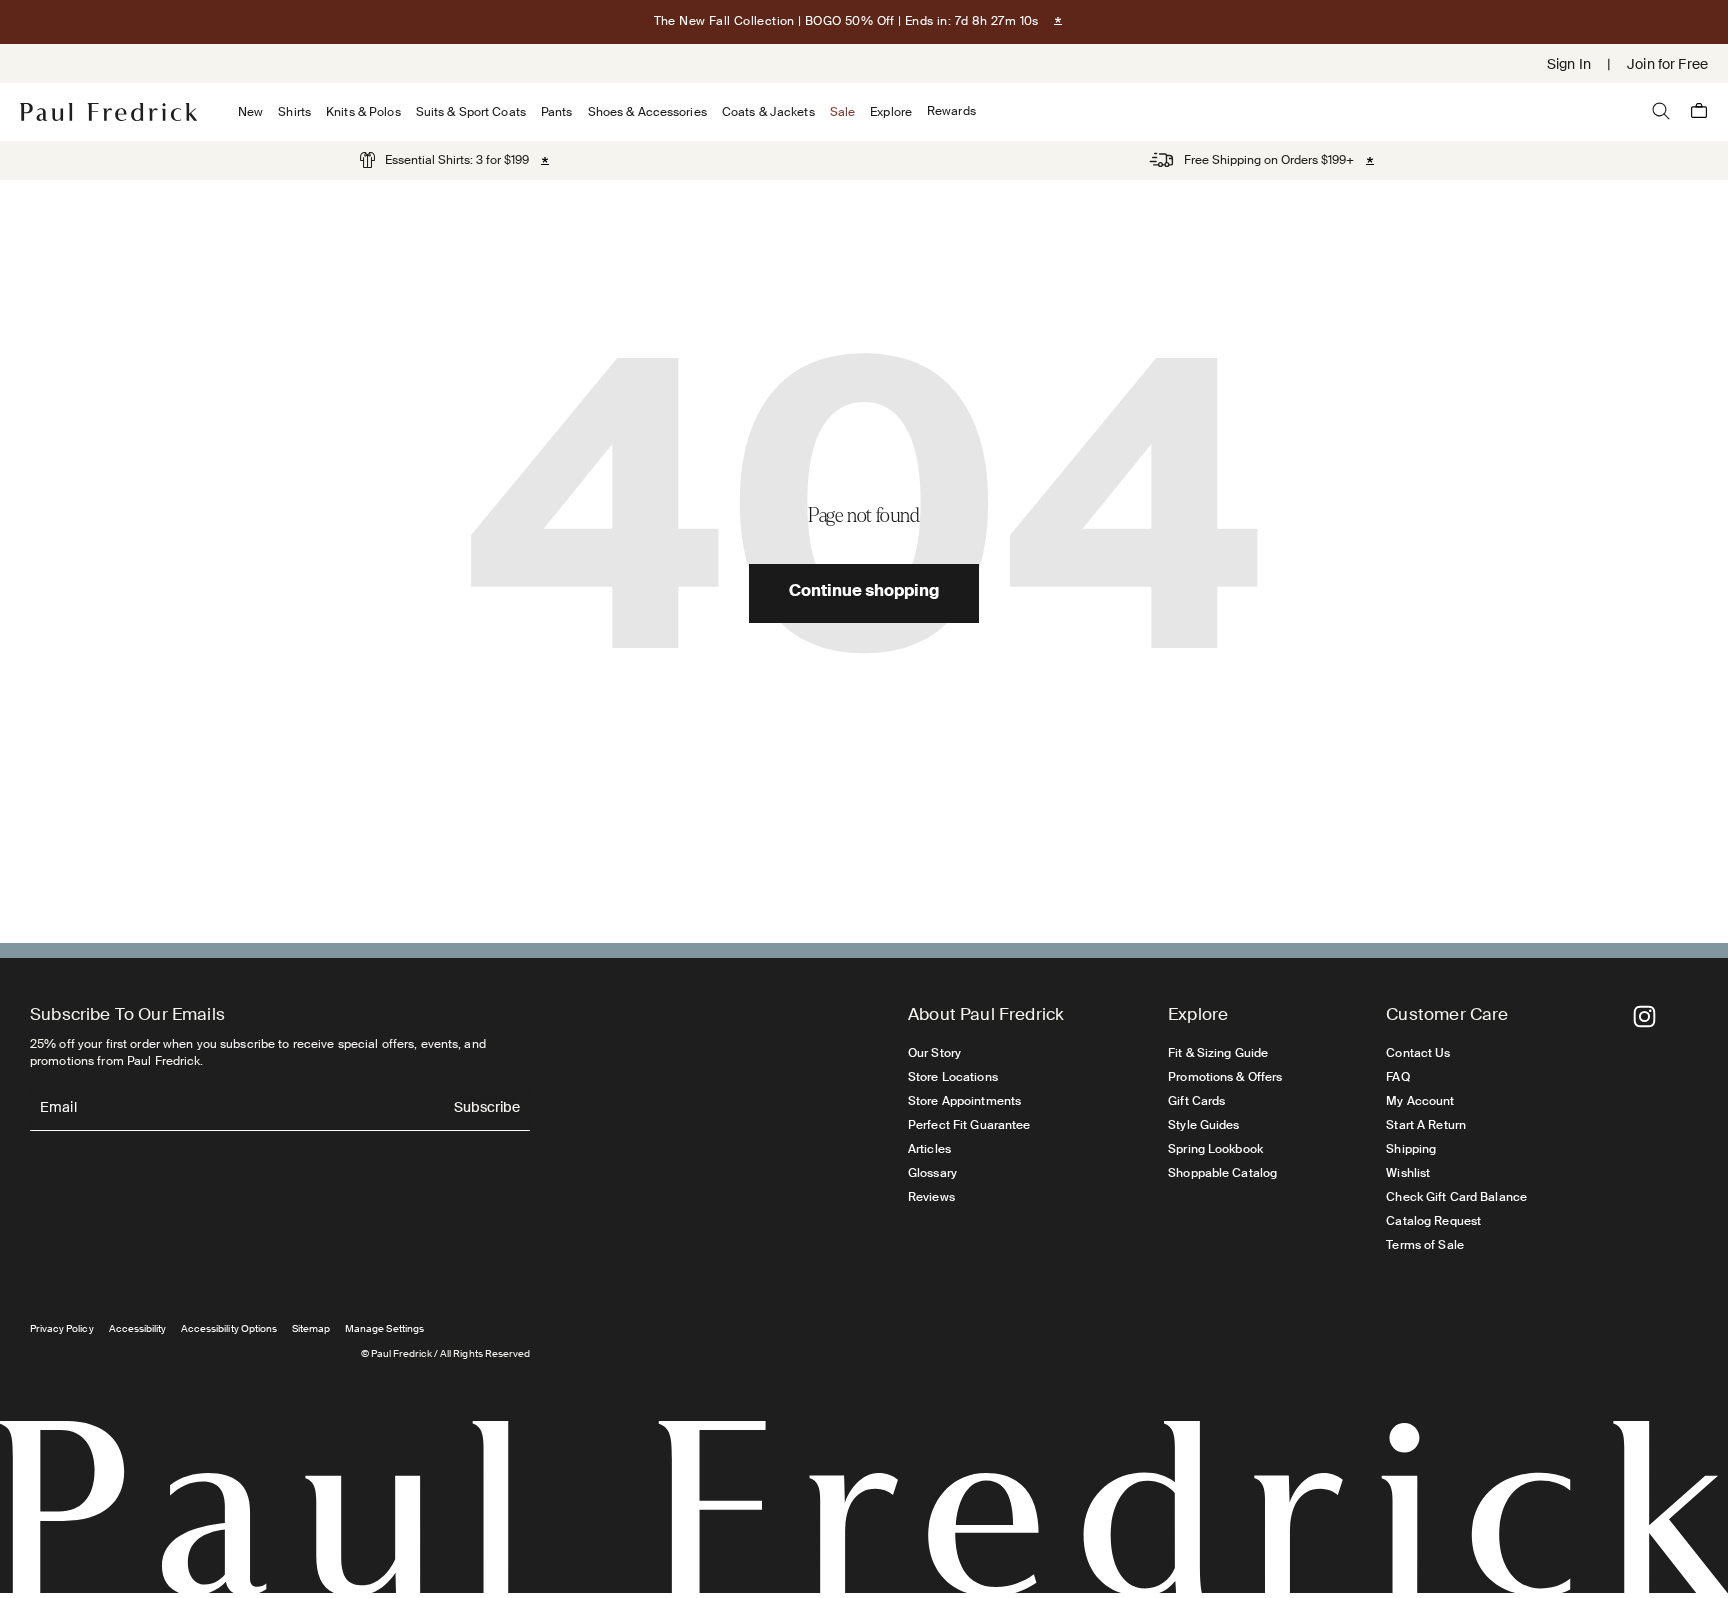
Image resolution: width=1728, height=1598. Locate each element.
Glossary (932, 1173)
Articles (929, 1149)
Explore (891, 112)
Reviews (931, 1197)
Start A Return (1426, 1125)
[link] (444, 160)
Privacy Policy (62, 1328)
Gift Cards (1196, 1101)
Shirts (294, 112)
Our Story (934, 1053)
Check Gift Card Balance (1456, 1197)
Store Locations (953, 1077)
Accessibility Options (229, 1328)
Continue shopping (864, 593)
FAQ (1397, 1077)
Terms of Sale (1425, 1245)
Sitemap (311, 1328)
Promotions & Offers (1225, 1077)
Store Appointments (964, 1101)
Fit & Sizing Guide (1218, 1053)
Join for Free (1667, 64)
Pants (557, 112)
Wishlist (1408, 1173)
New (250, 112)
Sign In (1569, 64)
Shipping (1411, 1149)
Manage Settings (384, 1328)
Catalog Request (1433, 1221)
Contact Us (1418, 1053)
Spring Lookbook (1215, 1149)
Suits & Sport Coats (471, 112)
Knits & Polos (363, 112)
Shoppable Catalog (1222, 1173)
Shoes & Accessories (647, 112)
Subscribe (487, 1108)
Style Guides (1203, 1125)
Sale (842, 112)
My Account (1420, 1101)
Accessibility (138, 1328)
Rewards (951, 111)
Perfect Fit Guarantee (969, 1125)
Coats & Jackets (768, 112)
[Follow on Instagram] (1644, 1016)
